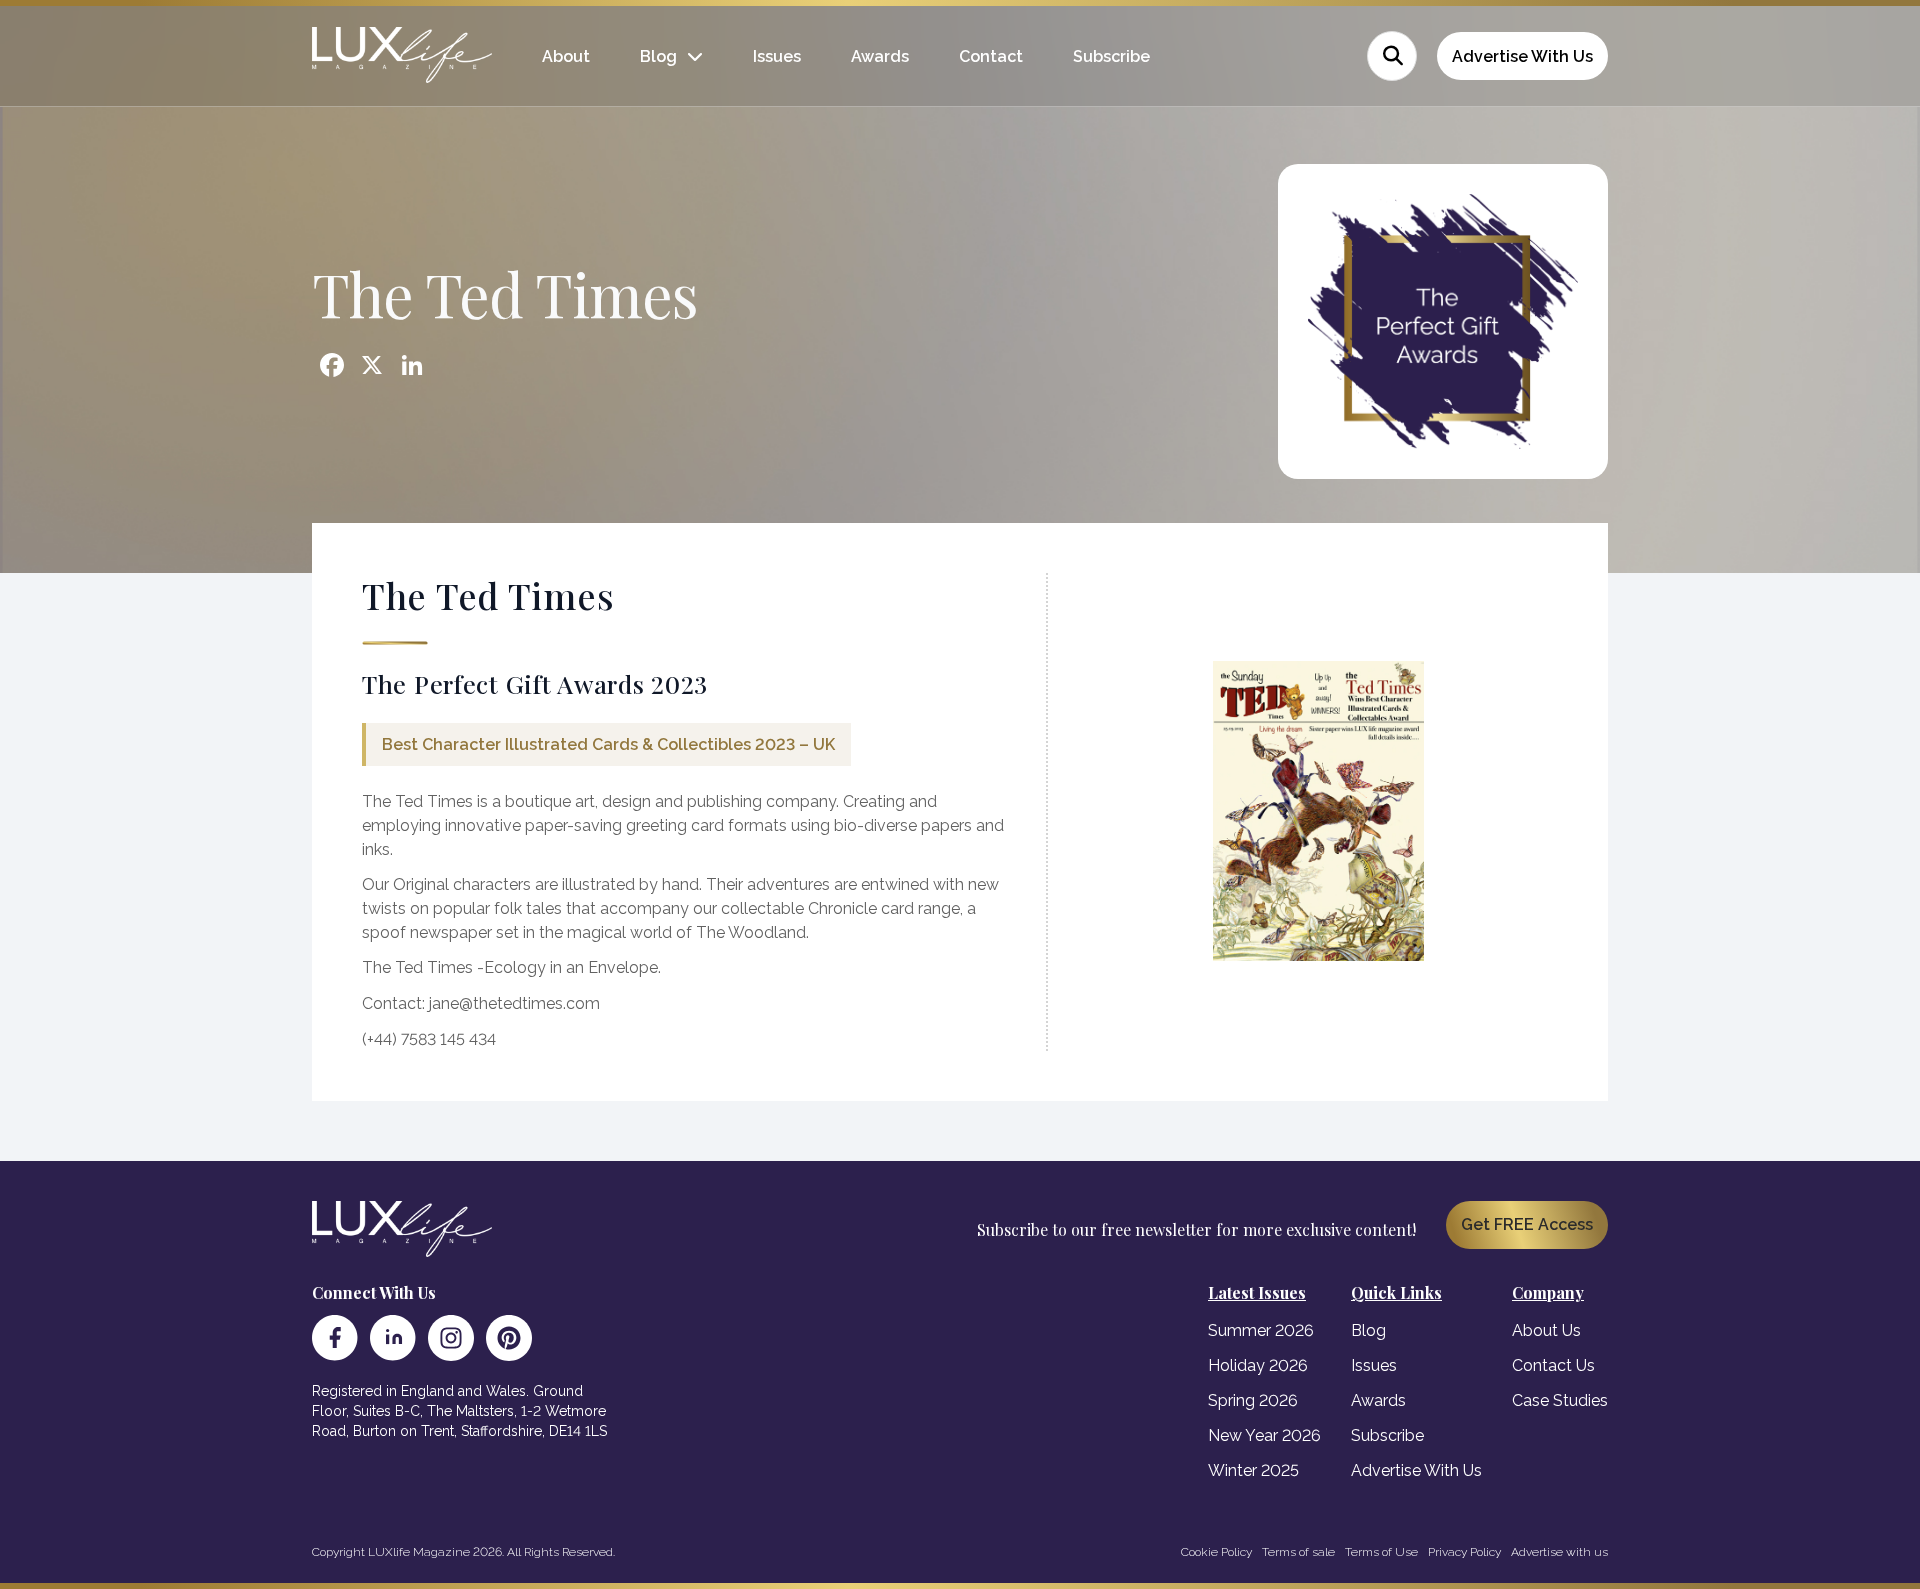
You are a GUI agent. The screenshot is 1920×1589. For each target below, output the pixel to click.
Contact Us (1553, 1365)
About (566, 56)
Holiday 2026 (1258, 1365)
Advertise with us (1559, 1552)
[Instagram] (451, 1338)
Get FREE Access (1527, 1224)
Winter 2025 (1253, 1470)
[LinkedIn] (393, 1338)
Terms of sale (1298, 1552)
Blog (658, 56)
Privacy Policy (1464, 1552)
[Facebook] (335, 1338)
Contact (991, 56)
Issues (777, 56)
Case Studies (1560, 1400)
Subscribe (1111, 56)
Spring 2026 (1253, 1400)
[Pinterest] (509, 1338)
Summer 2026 (1261, 1330)
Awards (880, 56)
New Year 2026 (1264, 1435)
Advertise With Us (1522, 56)
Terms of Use (1381, 1552)
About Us (1546, 1330)
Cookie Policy (1216, 1552)
